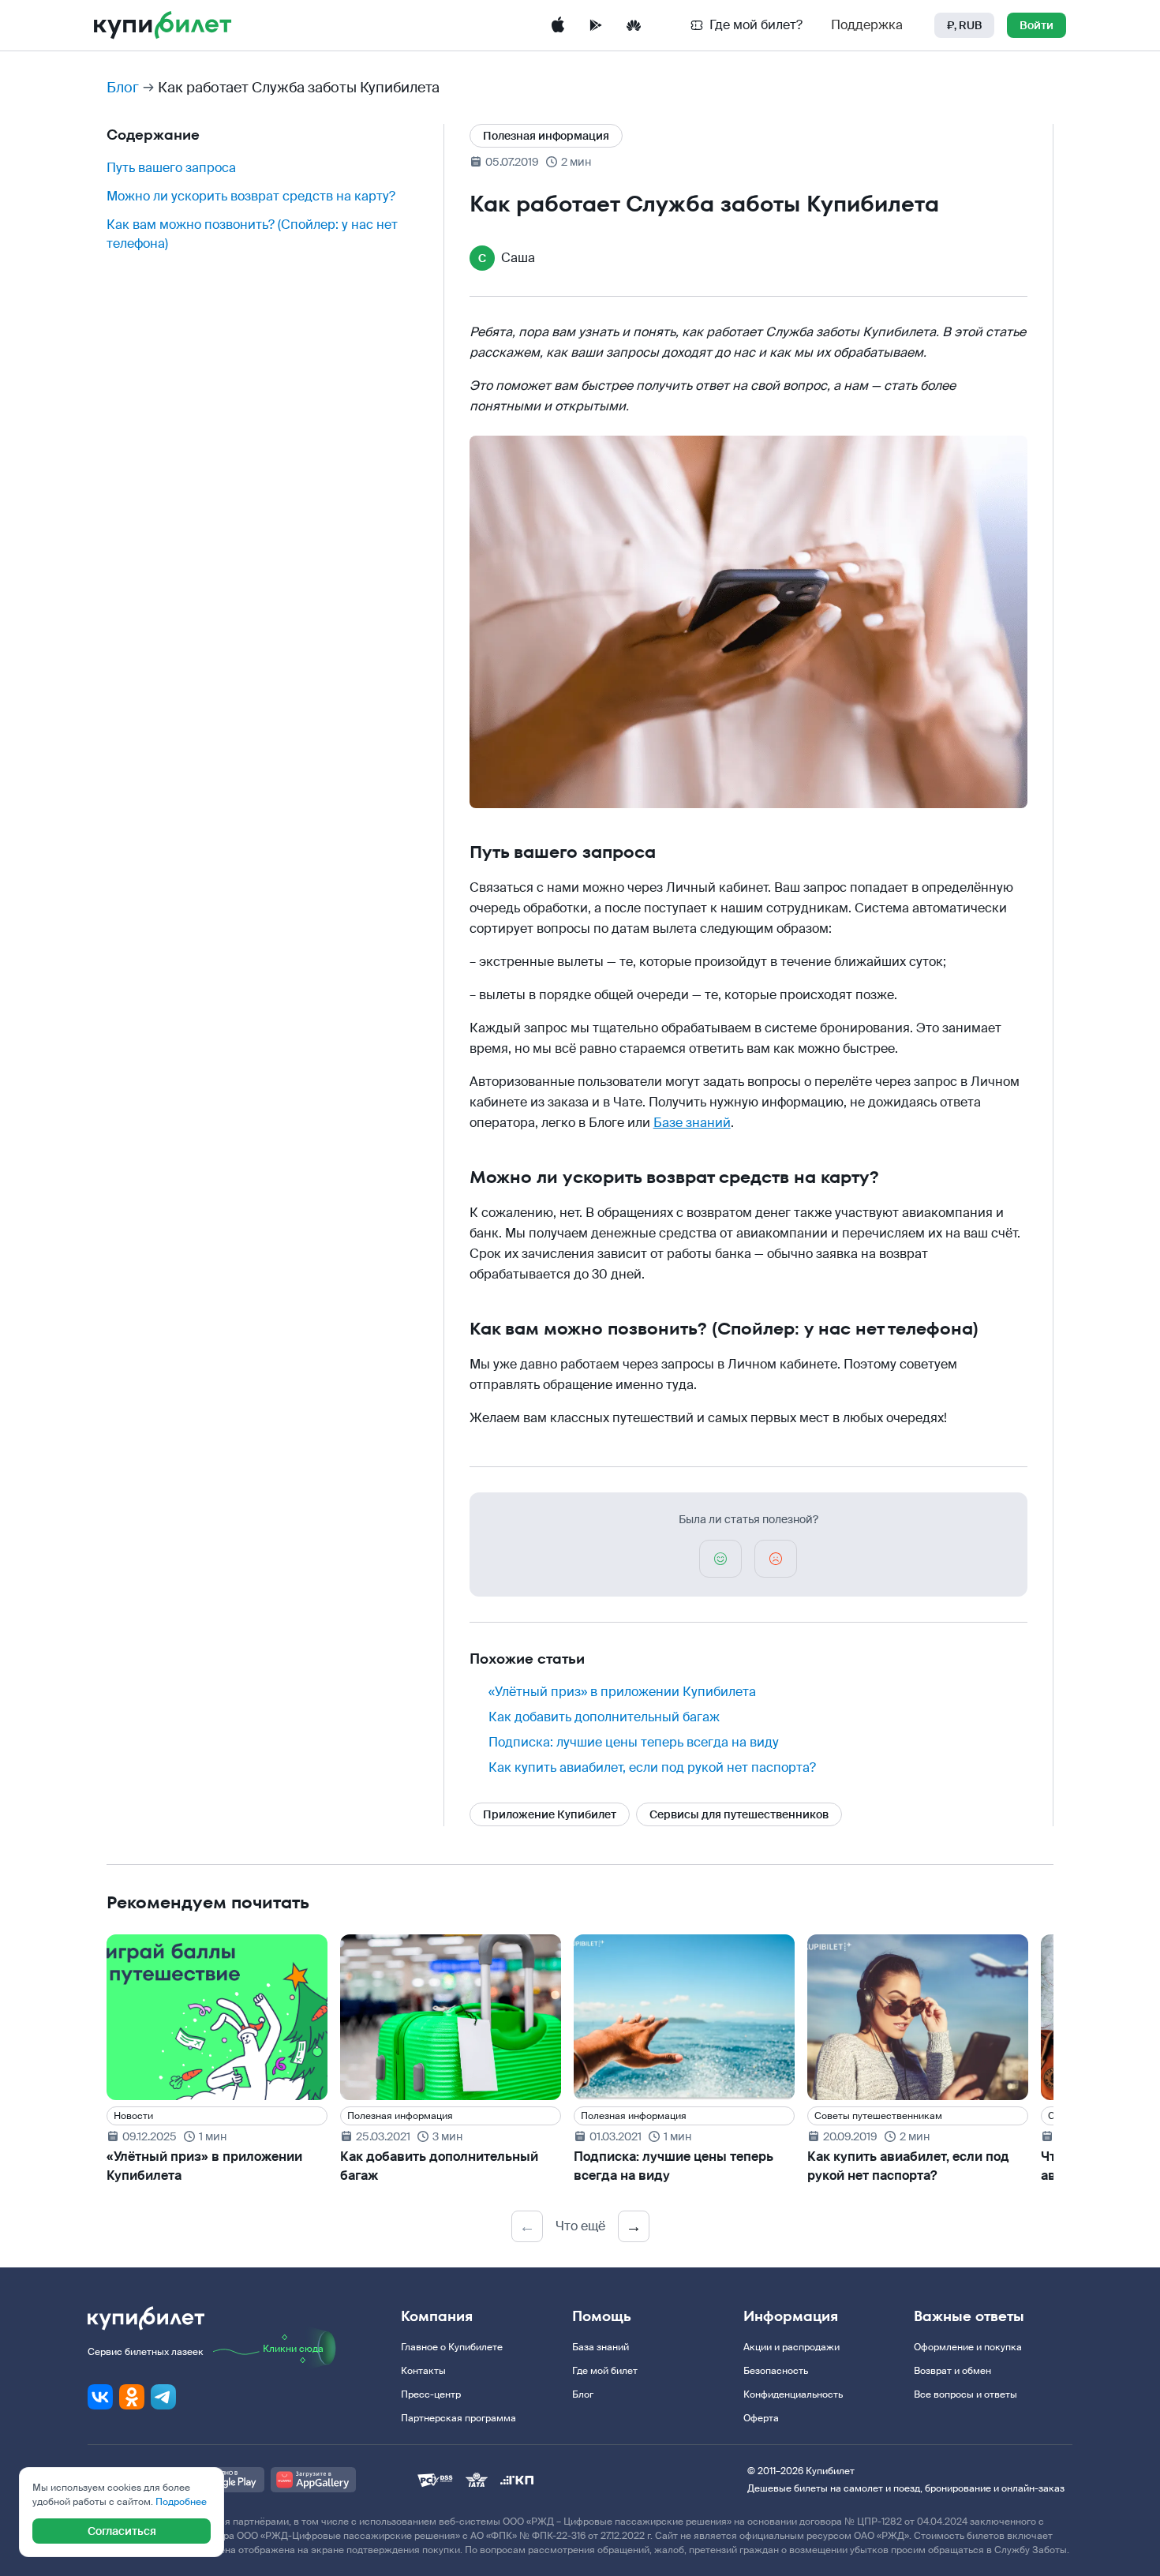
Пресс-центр (431, 2394)
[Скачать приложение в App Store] (558, 25)
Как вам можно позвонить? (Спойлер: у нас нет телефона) (252, 234)
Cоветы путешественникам (878, 2116)
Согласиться (122, 2531)
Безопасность (776, 2371)
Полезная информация (546, 136)
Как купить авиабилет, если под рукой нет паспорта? (652, 1767)
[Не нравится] (776, 1559)
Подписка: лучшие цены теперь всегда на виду (634, 1742)
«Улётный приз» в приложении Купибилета (622, 1692)
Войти (1037, 25)
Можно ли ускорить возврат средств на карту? (251, 196)
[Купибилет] (163, 25)
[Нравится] (720, 1559)
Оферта (761, 2418)
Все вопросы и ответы (965, 2394)
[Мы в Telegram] (163, 2397)
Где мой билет (605, 2371)
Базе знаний (692, 1123)
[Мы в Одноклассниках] (132, 2397)
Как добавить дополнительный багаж (604, 1717)
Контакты (423, 2371)
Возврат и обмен (952, 2371)
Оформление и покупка (968, 2347)
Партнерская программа (458, 2418)
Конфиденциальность (793, 2394)
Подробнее (181, 2502)
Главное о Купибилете (452, 2347)
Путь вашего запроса (171, 168)
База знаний (601, 2347)
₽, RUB (964, 25)
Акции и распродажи (791, 2347)
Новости (133, 2116)
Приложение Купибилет (550, 1814)
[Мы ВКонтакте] (100, 2397)
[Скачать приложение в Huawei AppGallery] (634, 25)
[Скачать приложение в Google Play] (596, 25)
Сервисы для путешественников (739, 1814)
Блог (123, 88)
